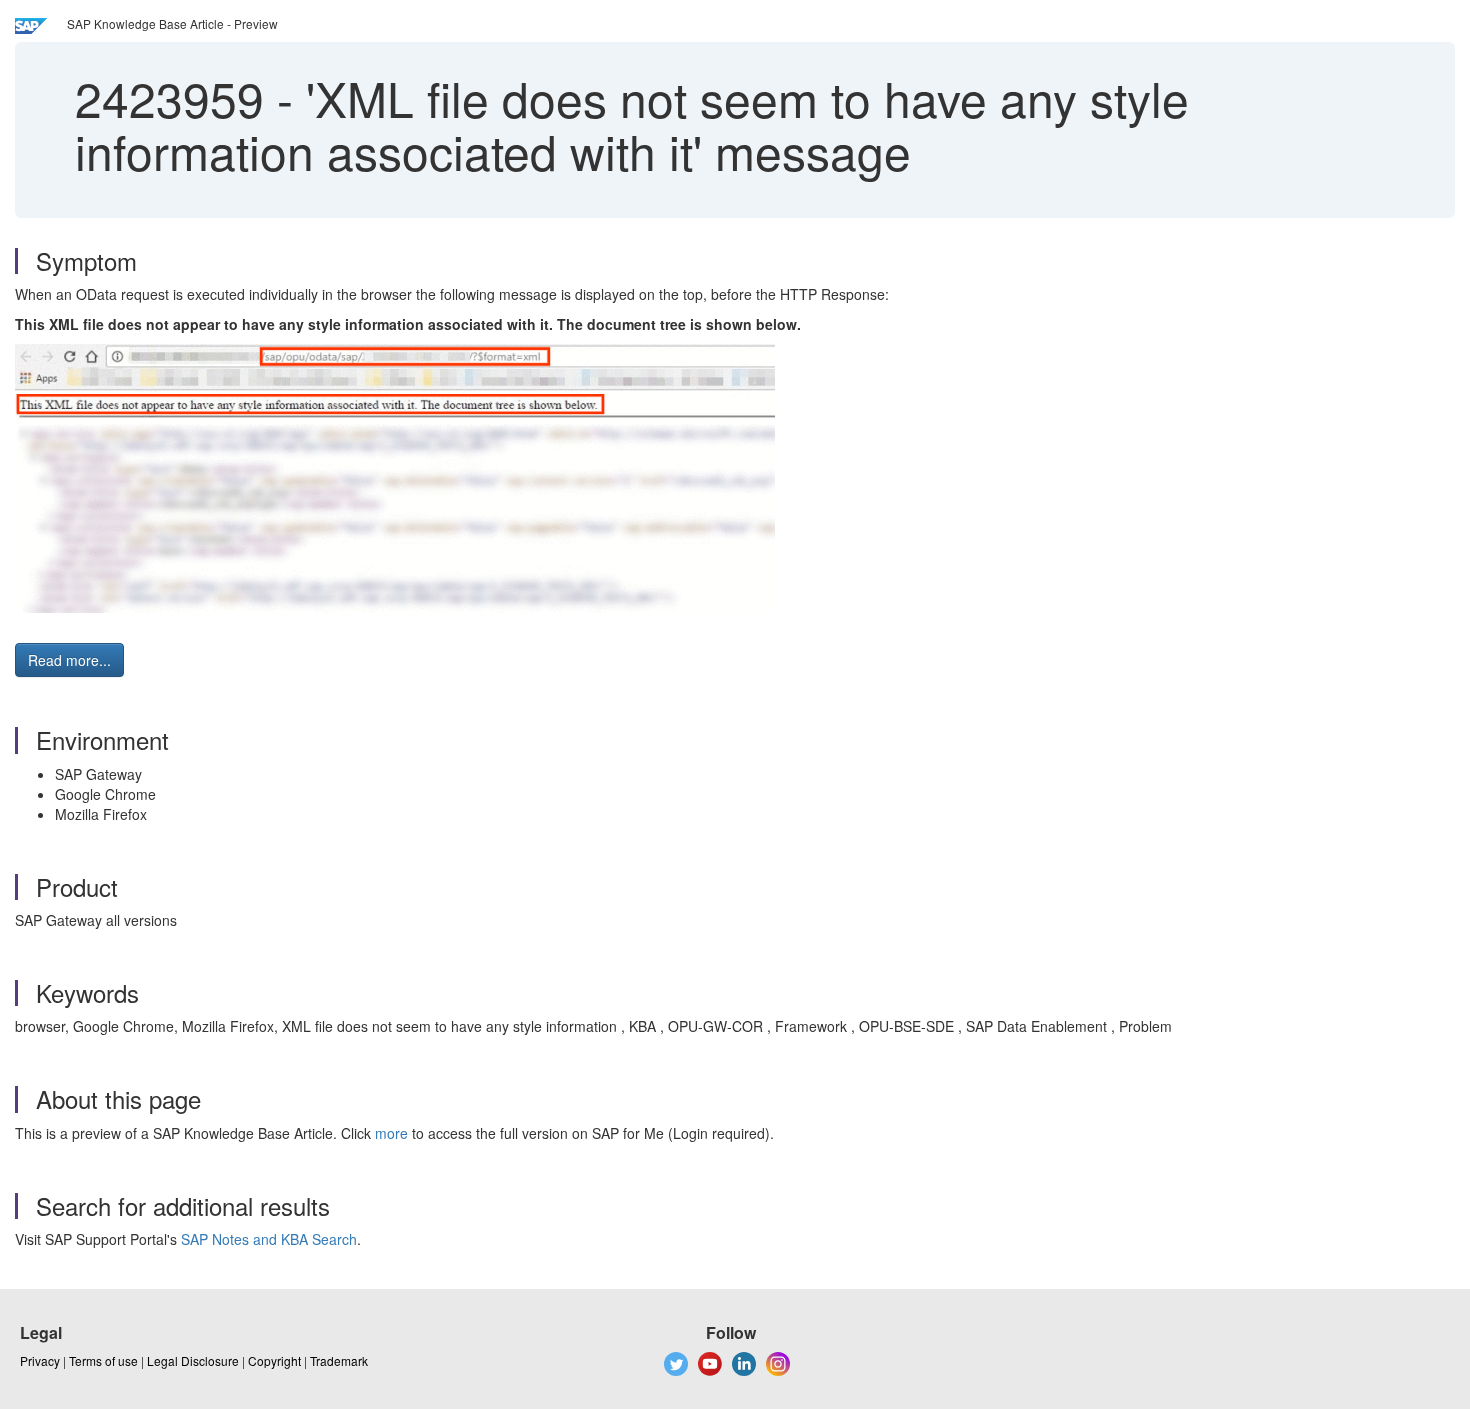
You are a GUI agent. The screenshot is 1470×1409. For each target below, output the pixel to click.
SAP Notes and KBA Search (269, 1239)
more (391, 1133)
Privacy (40, 1360)
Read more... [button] (69, 660)
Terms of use (103, 1360)
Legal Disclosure (193, 1360)
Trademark (339, 1360)
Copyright (274, 1360)
